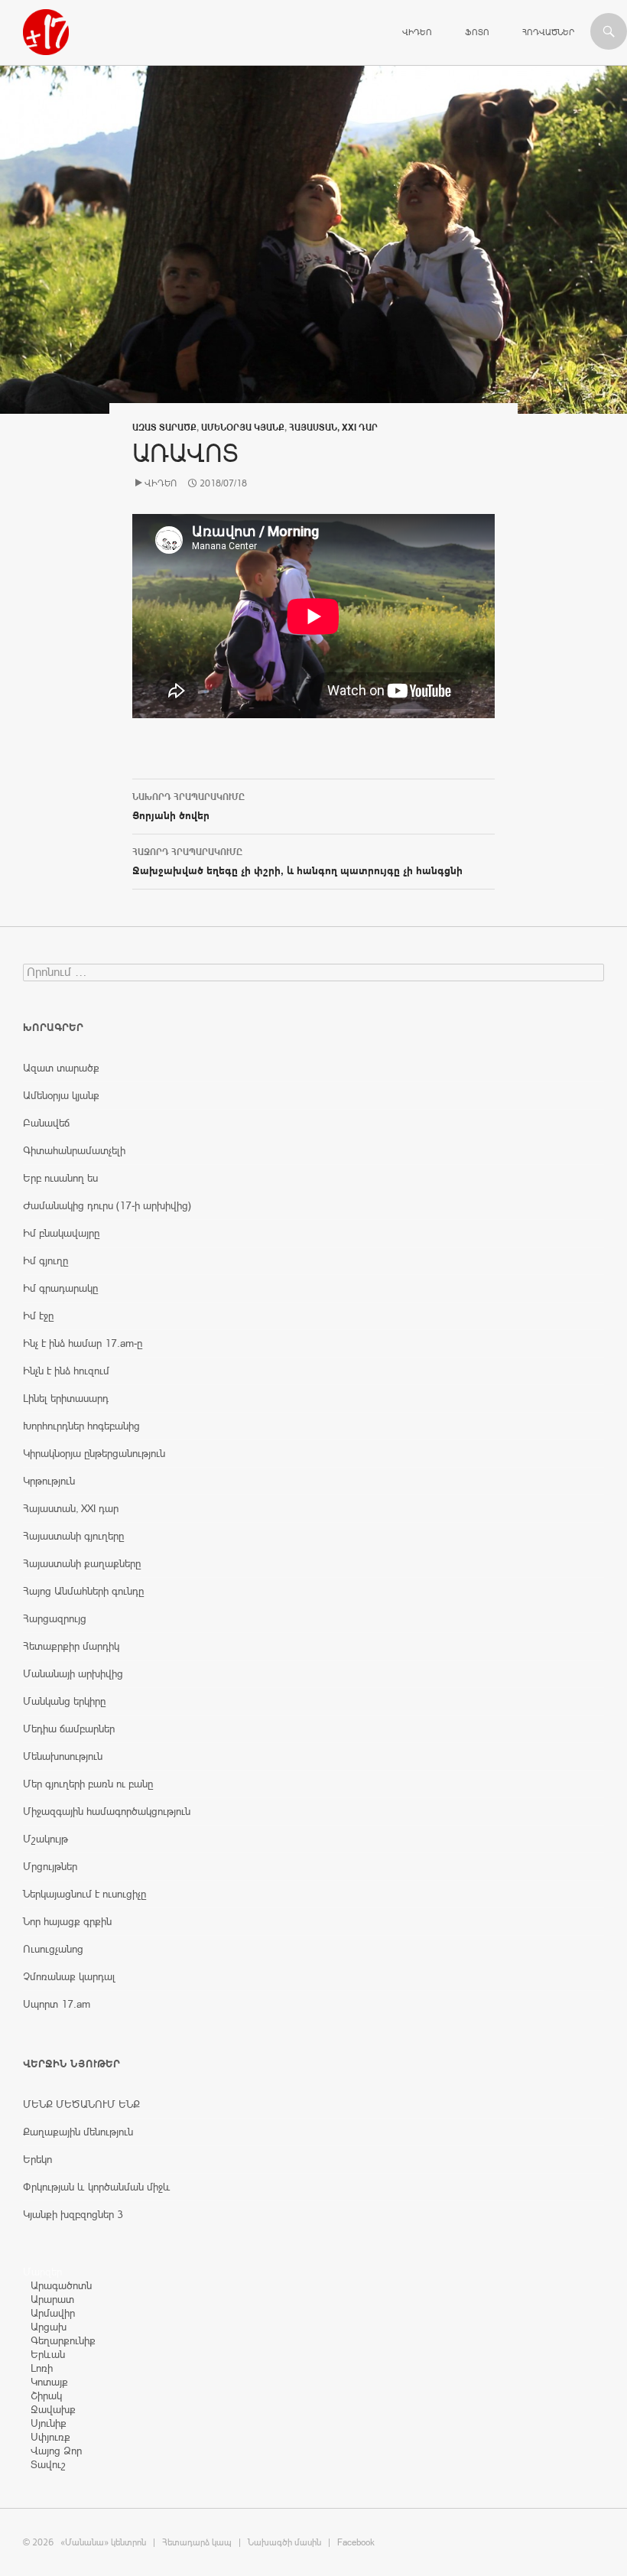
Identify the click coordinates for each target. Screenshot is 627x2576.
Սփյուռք (50, 2437)
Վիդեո (417, 32)
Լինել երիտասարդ (66, 1398)
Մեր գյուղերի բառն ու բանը (88, 1784)
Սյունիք (49, 2423)
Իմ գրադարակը (60, 1288)
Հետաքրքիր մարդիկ (71, 1646)
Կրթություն (49, 1481)
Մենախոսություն (63, 1756)
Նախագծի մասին (284, 2542)
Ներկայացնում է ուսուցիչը (84, 1894)
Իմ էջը (38, 1316)
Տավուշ (48, 2464)
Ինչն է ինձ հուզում (66, 1371)
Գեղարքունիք (63, 2340)
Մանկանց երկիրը (64, 1701)
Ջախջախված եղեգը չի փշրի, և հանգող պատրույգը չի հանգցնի (297, 862)
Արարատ (52, 2299)
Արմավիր (53, 2313)
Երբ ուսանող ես (60, 1178)
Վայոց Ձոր (56, 2451)
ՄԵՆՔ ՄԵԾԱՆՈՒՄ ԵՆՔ (81, 2104)
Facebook (356, 2542)
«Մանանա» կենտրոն (103, 2542)
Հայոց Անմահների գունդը (83, 1591)
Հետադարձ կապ (197, 2542)
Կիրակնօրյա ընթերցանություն (94, 1453)
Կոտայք (49, 2382)
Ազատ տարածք (164, 428)
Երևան (48, 2354)
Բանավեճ (46, 1123)
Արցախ (49, 2327)
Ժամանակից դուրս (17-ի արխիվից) (107, 1205)
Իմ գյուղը (45, 1260)
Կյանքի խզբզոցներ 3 (73, 2214)
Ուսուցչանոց (53, 1949)
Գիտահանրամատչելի (74, 1150)
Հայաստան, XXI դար (333, 428)
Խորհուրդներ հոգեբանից (81, 1426)
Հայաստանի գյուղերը (73, 1536)
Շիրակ (46, 2395)
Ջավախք (53, 2409)
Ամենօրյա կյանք (243, 428)
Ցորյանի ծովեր (188, 807)
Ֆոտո (477, 32)
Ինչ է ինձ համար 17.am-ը (83, 1343)
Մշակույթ (45, 1839)
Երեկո (37, 2159)
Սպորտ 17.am (57, 2004)
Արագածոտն (61, 2285)
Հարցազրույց (55, 1618)
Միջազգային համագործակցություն (107, 1811)
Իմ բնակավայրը (61, 1233)
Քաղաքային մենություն (78, 2132)
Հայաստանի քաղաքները (82, 1563)
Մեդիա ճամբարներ (69, 1729)
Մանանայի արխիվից (73, 1673)
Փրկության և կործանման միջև (97, 2187)
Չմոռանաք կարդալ (69, 1976)
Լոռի (42, 2368)
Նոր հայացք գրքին (67, 1921)
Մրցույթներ (50, 1866)
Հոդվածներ (548, 32)
